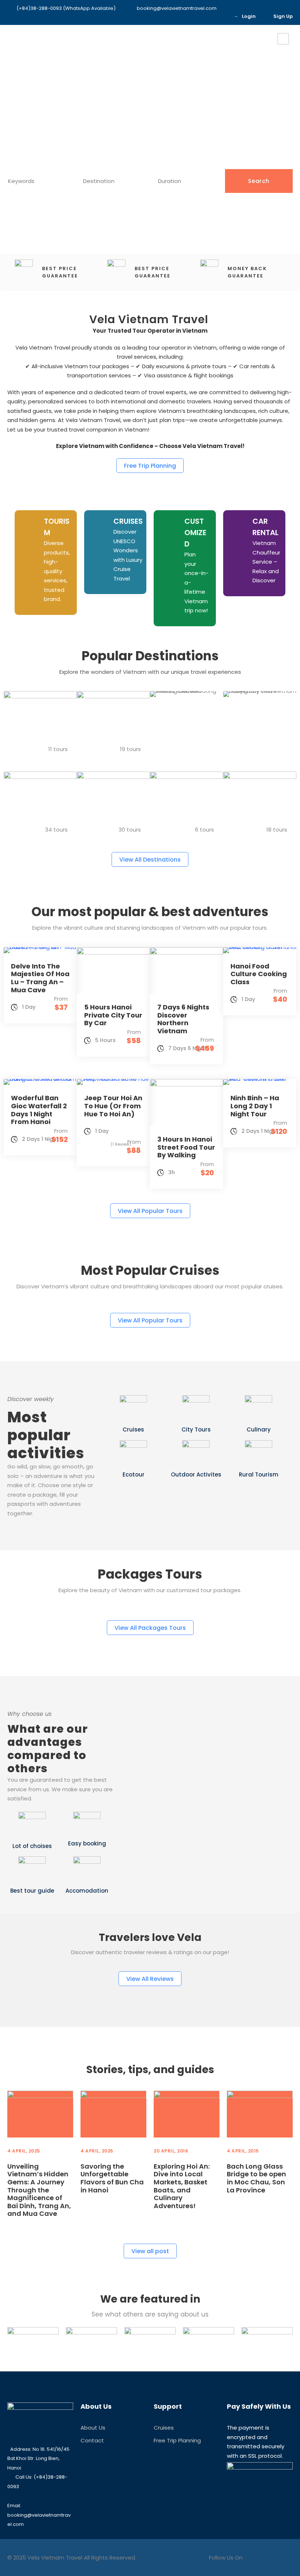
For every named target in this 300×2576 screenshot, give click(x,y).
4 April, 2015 (243, 2151)
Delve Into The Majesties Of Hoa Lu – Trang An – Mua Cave (40, 978)
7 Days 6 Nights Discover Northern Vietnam (183, 1019)
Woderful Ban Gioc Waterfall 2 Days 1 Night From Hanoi (39, 1110)
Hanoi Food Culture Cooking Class (259, 974)
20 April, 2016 (171, 2151)
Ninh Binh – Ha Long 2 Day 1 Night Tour (255, 1106)
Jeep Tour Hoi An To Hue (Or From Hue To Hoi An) (113, 1106)
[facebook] (199, 16)
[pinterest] (23, 1531)
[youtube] (210, 16)
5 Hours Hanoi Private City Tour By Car (113, 1015)
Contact (92, 2440)
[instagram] (221, 16)
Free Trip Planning (177, 2440)
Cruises (164, 2428)
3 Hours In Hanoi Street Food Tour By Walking (186, 1147)
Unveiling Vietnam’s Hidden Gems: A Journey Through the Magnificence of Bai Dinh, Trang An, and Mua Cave (39, 2190)
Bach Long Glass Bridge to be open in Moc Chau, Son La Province (256, 2178)
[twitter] (36, 1531)
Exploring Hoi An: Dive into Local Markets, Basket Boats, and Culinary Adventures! (182, 2186)
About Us (93, 2428)
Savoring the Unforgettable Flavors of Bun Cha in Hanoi (112, 2178)
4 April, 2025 (24, 2151)
